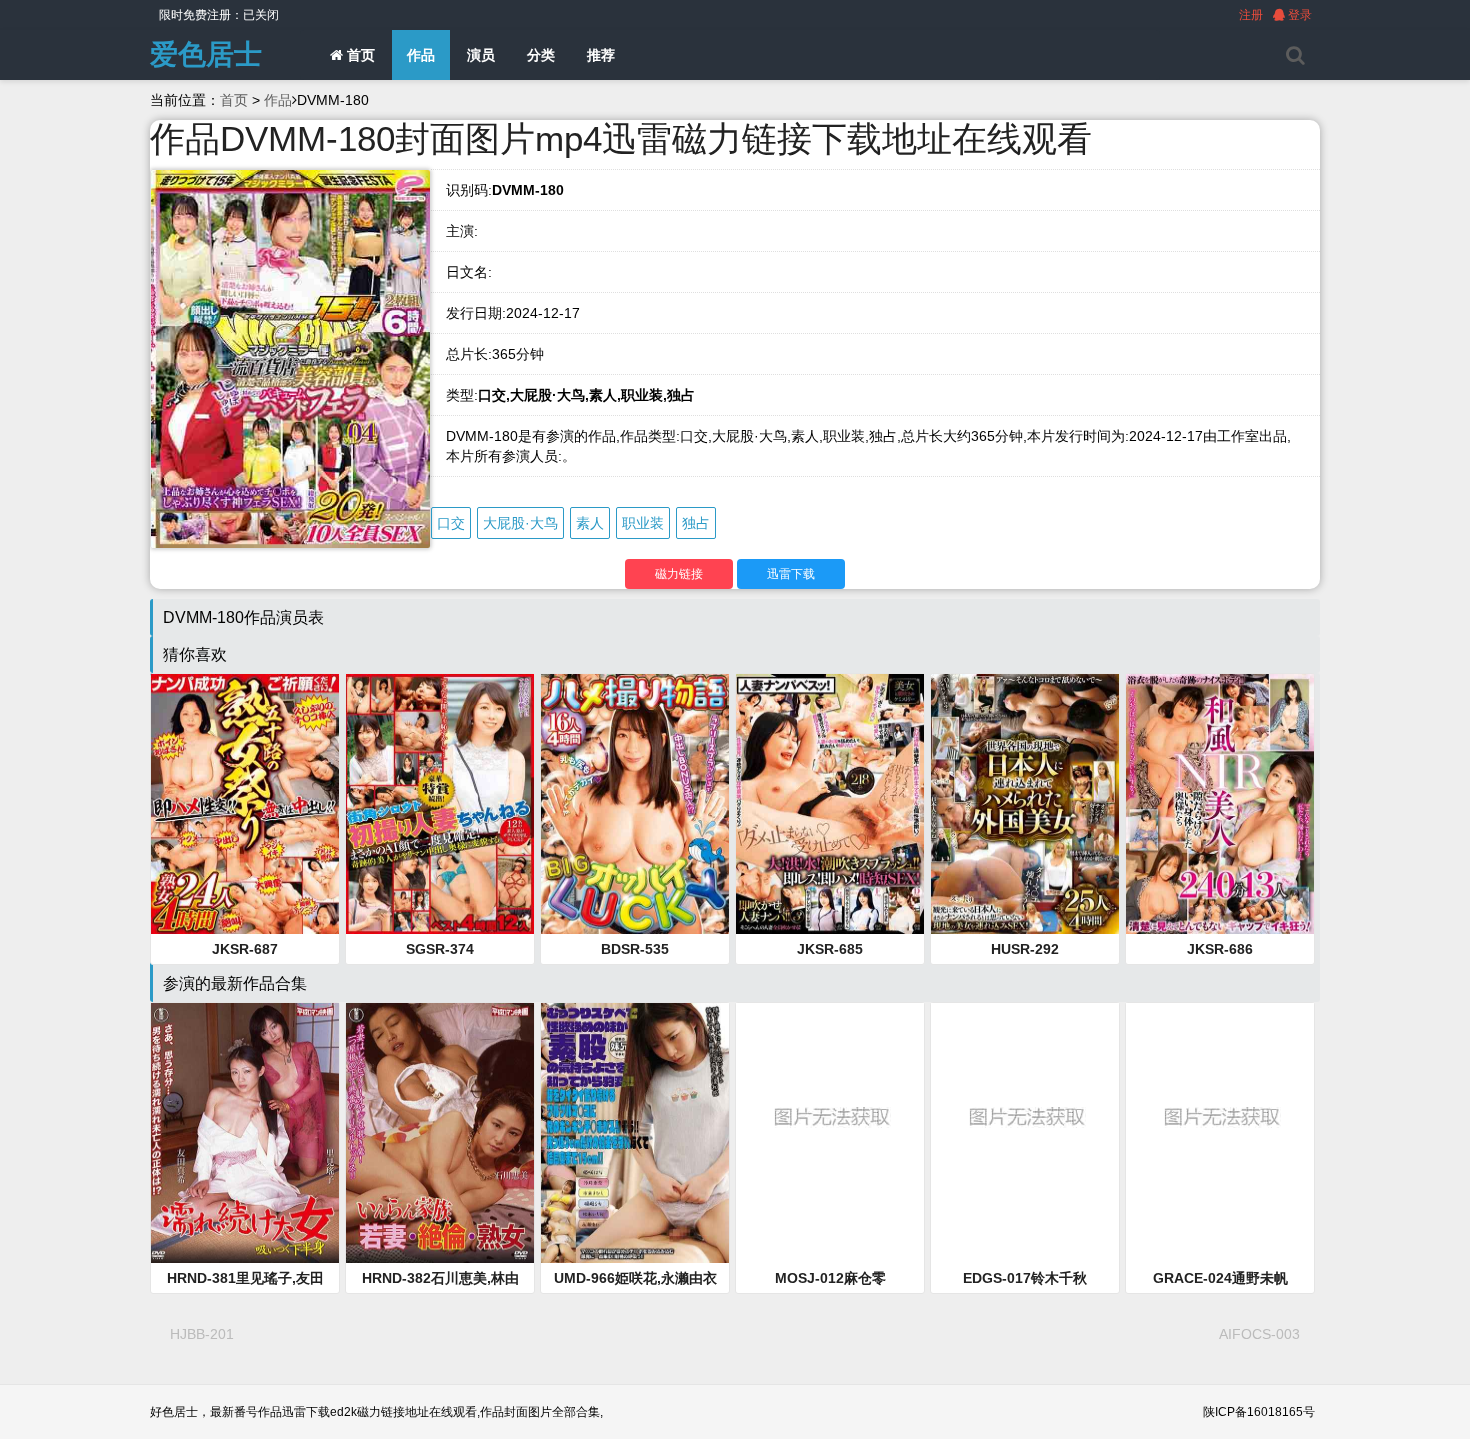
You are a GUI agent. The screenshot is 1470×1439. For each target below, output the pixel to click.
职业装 (643, 523)
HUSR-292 (1025, 949)
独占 (696, 523)
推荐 (601, 55)
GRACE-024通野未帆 (1220, 1278)
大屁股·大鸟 (520, 523)
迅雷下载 (791, 574)
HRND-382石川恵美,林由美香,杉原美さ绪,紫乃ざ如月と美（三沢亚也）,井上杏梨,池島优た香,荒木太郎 (440, 1279)
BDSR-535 (635, 949)
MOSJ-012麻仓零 (830, 1278)
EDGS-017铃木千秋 (1025, 1278)
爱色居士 (206, 54)
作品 (421, 55)
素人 (590, 523)
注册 (1251, 15)
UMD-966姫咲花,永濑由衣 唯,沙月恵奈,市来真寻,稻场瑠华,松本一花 (635, 1279)
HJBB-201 (202, 1334)
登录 (1298, 15)
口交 (451, 523)
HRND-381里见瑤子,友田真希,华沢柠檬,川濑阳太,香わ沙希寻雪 (245, 1279)
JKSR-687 (245, 949)
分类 (541, 55)
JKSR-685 (830, 949)
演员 (481, 55)
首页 (359, 55)
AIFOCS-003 (1259, 1334)
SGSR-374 (440, 949)
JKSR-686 (1220, 949)
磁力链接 (679, 574)
